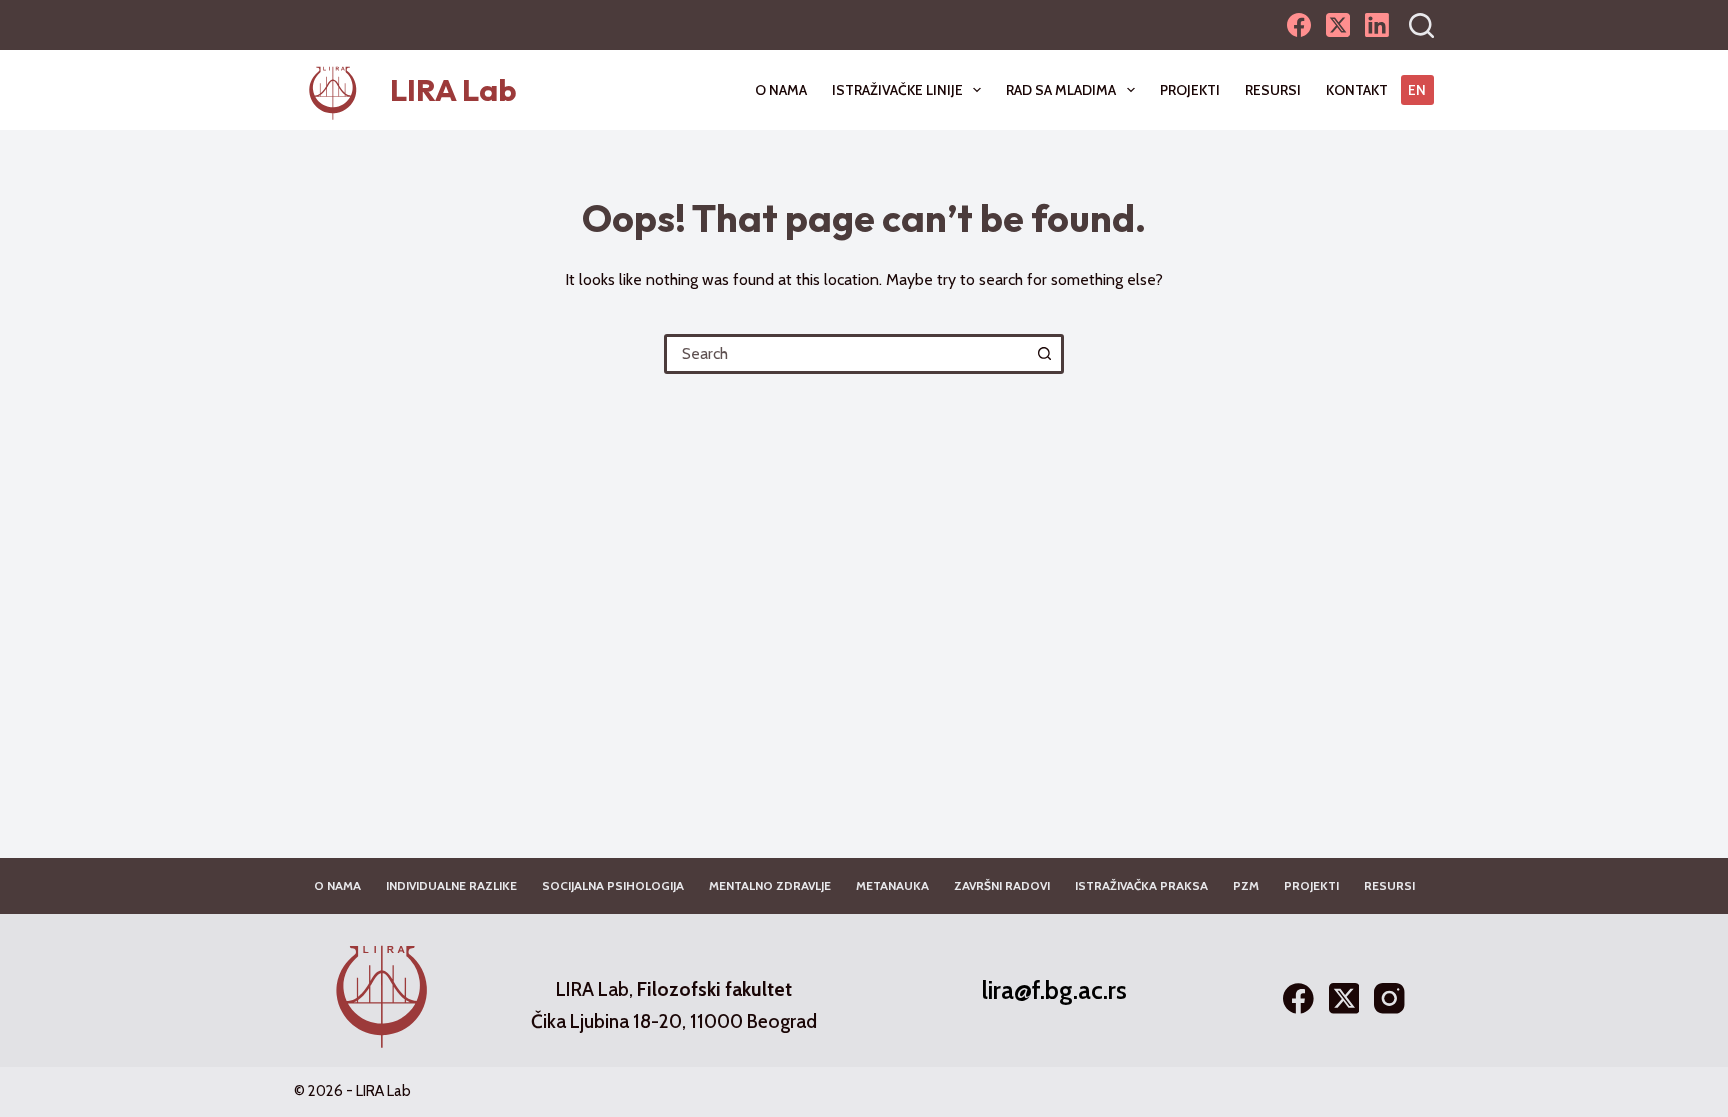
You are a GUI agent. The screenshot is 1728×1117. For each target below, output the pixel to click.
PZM (1246, 885)
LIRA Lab (453, 89)
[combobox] (847, 354)
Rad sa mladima (1061, 90)
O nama (781, 90)
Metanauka (892, 885)
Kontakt (1357, 90)
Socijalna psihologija (613, 885)
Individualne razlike (451, 885)
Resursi (1273, 90)
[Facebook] (1299, 25)
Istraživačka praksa (1141, 885)
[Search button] (1044, 354)
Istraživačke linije (897, 90)
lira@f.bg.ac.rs (1054, 990)
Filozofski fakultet (714, 989)
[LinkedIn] (1377, 25)
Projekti (1190, 90)
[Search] (1421, 25)
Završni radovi (1002, 885)
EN (1417, 90)
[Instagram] (1389, 998)
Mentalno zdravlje (770, 885)
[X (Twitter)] (1338, 25)
